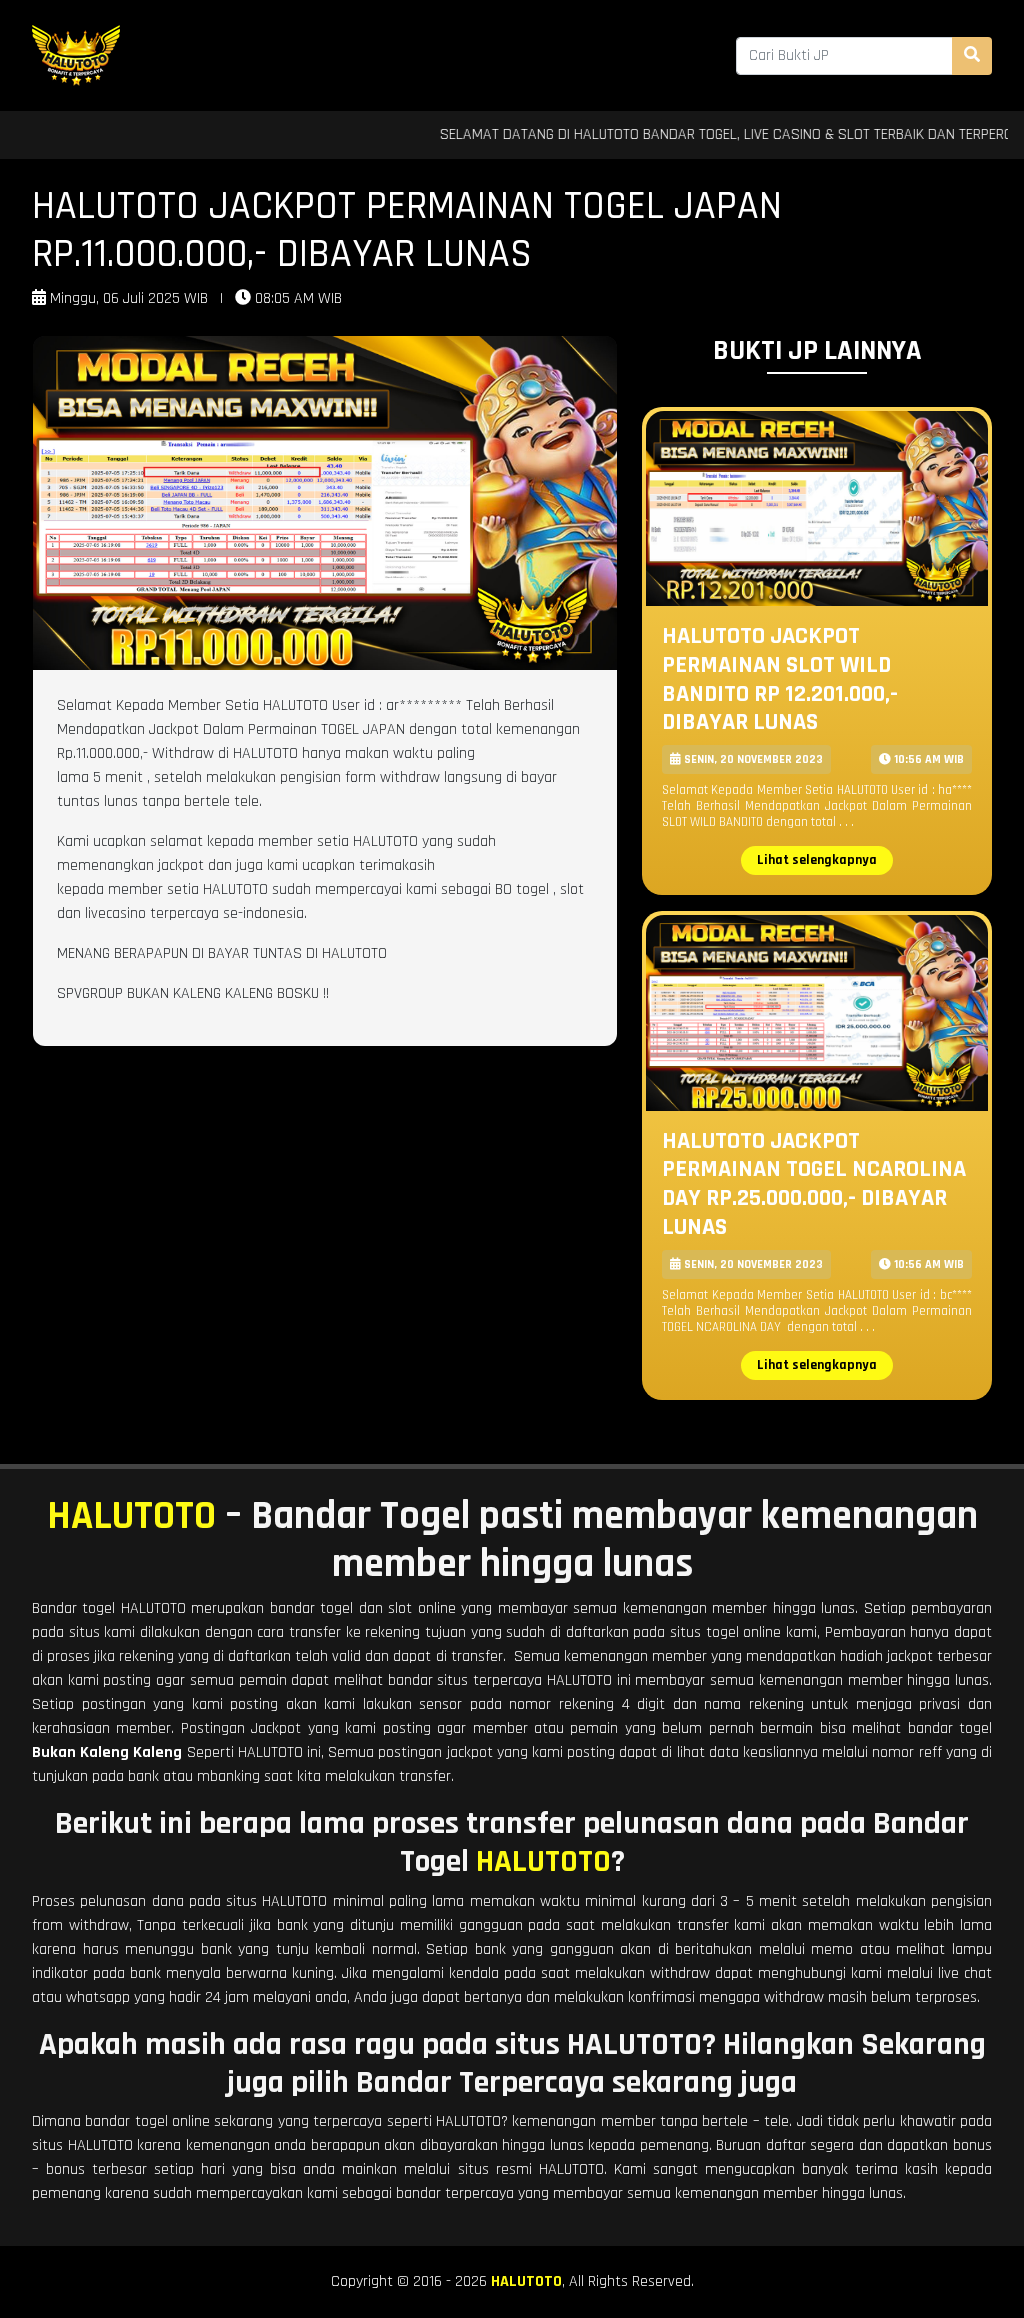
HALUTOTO (131, 1516)
